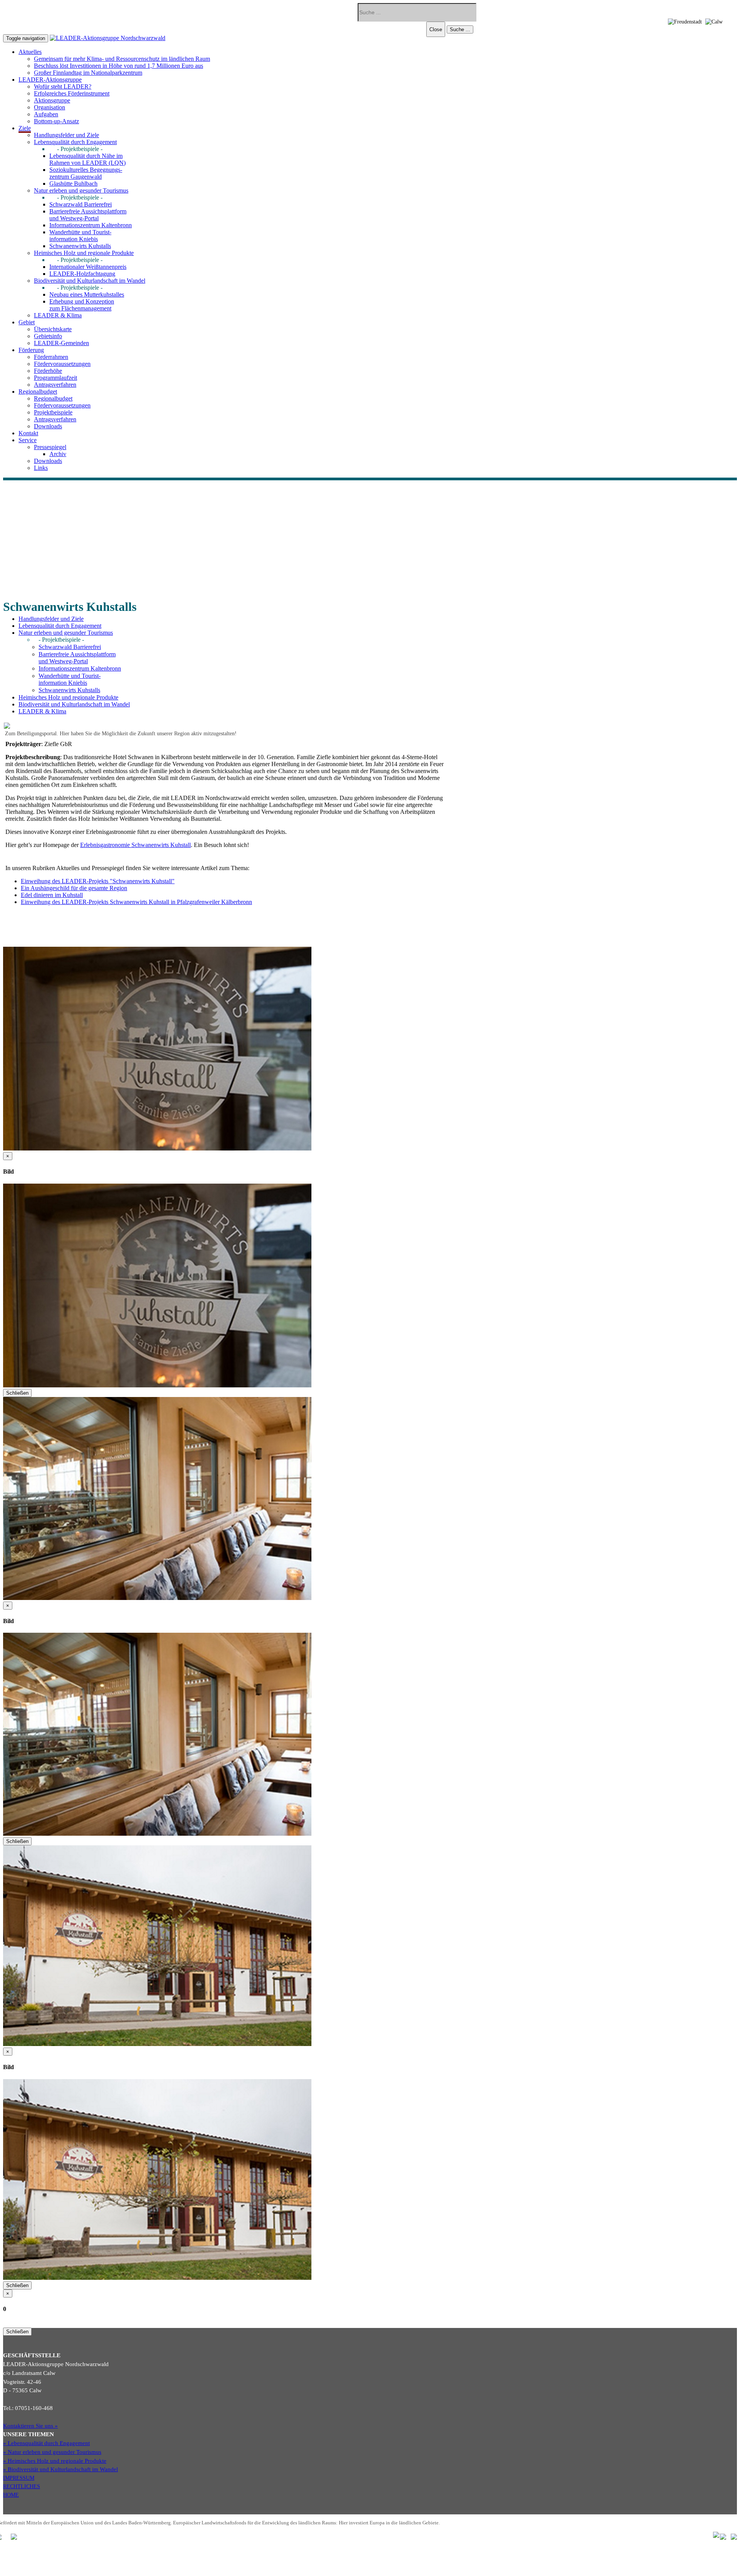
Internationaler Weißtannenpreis (88, 267)
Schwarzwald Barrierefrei (81, 204)
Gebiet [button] (27, 322)
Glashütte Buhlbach (73, 184)
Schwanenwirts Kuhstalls (80, 246)
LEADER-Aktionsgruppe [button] (50, 80)
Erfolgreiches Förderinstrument (72, 93)
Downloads (48, 426)
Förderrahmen (51, 357)
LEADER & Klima (58, 315)
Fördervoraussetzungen (62, 364)
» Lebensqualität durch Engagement (46, 2443)
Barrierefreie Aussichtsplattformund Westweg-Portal (88, 215)
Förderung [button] (31, 350)
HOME (11, 2495)
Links (41, 468)
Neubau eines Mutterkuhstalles (87, 294)
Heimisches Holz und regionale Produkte (84, 253)
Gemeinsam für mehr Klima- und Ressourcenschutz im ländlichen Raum (122, 59)
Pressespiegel (50, 447)
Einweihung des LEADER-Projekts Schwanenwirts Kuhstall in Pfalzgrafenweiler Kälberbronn (136, 902)
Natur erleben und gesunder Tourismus (81, 190)
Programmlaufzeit (55, 378)
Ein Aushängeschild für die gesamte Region (74, 888)
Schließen (17, 1393)
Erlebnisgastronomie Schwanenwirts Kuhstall (135, 845)
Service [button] (28, 440)
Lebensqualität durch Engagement (75, 142)
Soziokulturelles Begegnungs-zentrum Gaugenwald (86, 173)
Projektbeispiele (53, 412)
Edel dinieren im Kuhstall (52, 895)
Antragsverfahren (55, 385)
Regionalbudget (53, 398)
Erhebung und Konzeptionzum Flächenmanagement (82, 305)
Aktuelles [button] (30, 52)
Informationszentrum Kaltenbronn (91, 225)
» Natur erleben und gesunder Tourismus (52, 2452)
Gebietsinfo (48, 336)
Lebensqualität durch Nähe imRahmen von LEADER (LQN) (87, 159)
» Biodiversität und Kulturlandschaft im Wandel (61, 2469)
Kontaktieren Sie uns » (30, 2426)
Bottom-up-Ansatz (56, 121)
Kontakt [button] (28, 433)
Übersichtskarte (53, 329)
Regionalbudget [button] (38, 392)
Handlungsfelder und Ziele (66, 135)
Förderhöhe (48, 371)
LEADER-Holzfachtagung (82, 274)
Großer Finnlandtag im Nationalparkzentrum (88, 73)
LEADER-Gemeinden (61, 343)
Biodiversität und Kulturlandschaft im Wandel (90, 281)
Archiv (58, 454)
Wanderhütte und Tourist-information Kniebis (80, 236)
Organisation (50, 107)
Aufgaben (46, 114)
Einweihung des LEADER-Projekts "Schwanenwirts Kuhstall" (98, 881)
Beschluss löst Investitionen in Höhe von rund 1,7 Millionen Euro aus (119, 66)
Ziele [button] (25, 128)
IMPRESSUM (19, 2478)
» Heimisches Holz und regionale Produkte (55, 2461)
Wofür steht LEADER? (63, 86)
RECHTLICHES (22, 2486)
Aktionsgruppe (52, 100)
